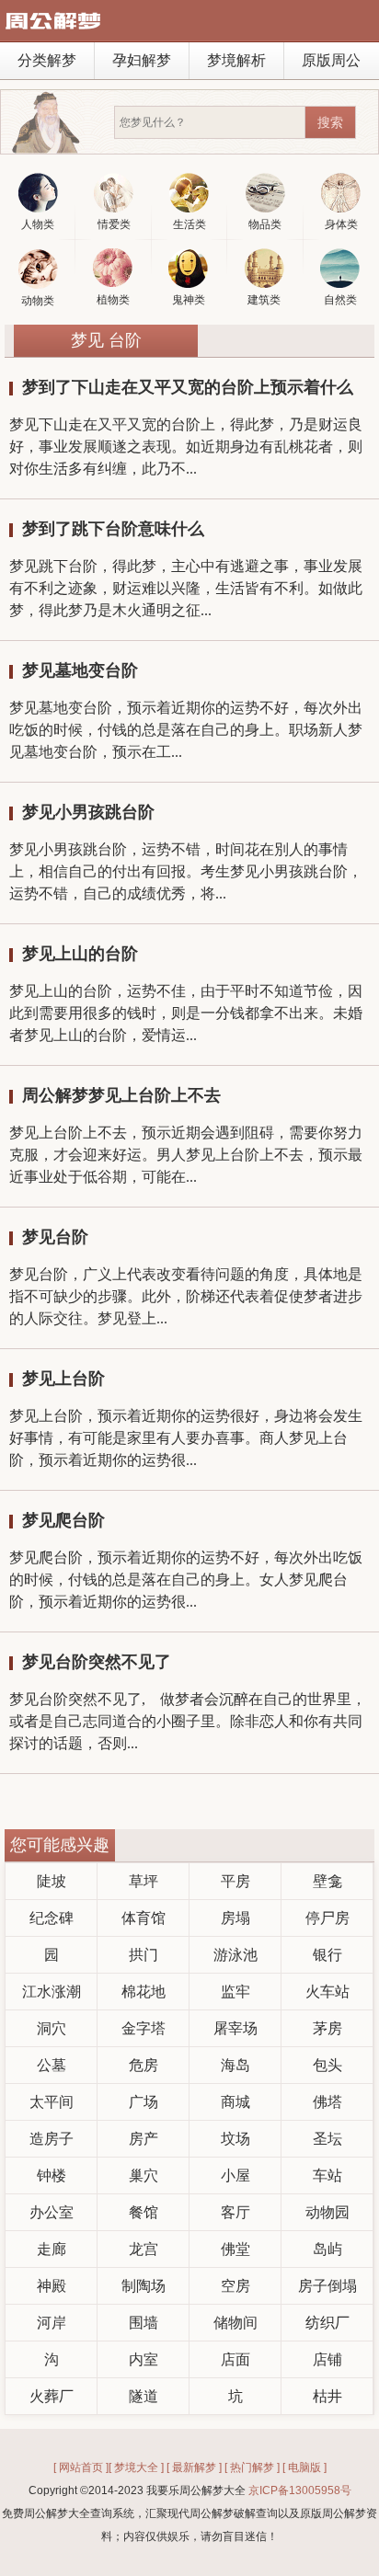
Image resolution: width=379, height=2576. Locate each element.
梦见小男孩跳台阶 (88, 812)
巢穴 (144, 2175)
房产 (144, 2139)
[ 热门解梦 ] (252, 2467)
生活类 (189, 224)
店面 (235, 2359)
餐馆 (144, 2212)
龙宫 (144, 2249)
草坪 (144, 1881)
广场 (144, 2102)
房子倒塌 (327, 2286)
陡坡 (52, 1881)
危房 (144, 2065)
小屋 (235, 2175)
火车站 (327, 1992)
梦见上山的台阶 (80, 954)
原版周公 (331, 60)
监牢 (235, 1992)
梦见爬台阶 (63, 1520)
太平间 (52, 2102)
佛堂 (235, 2249)
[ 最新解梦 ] (194, 2467)
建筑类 (264, 300)
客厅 (235, 2212)
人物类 (38, 224)
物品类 (265, 224)
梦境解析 (236, 60)
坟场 (235, 2139)
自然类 (340, 300)
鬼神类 (189, 300)
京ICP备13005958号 (300, 2490)
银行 (327, 1955)
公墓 (52, 2065)
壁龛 (327, 1881)
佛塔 (327, 2102)
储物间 (235, 2323)
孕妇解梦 (142, 60)
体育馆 (144, 1918)
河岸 (52, 2323)
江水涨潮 (52, 1992)
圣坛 (327, 2139)
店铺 (327, 2359)
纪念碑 (52, 1918)
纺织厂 (327, 2323)
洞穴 (52, 2028)
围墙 (144, 2323)
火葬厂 (52, 2396)
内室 (144, 2359)
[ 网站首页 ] (81, 2467)
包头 (327, 2065)
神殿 (52, 2286)
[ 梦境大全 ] (136, 2467)
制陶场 (144, 2286)
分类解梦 (47, 60)
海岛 (235, 2065)
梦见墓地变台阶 (80, 670)
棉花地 (144, 1992)
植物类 (113, 300)
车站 (327, 2175)
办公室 (52, 2212)
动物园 (327, 2212)
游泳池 (235, 1955)
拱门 (144, 1955)
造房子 (52, 2139)
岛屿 (327, 2249)
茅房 (327, 2028)
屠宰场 (235, 2028)
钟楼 (52, 2175)
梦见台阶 (55, 1237)
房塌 (235, 1918)
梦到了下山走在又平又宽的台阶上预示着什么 (188, 387)
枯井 (327, 2396)
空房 (235, 2286)
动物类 (38, 301)
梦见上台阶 (63, 1379)
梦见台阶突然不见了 (97, 1662)
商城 (235, 2102)
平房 (235, 1881)
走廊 (52, 2249)
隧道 (144, 2396)
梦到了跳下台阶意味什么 (113, 529)
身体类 (341, 224)
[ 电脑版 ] (304, 2467)
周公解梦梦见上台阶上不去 (121, 1095)
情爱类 (114, 224)
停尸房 (327, 1918)
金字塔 (144, 2028)
